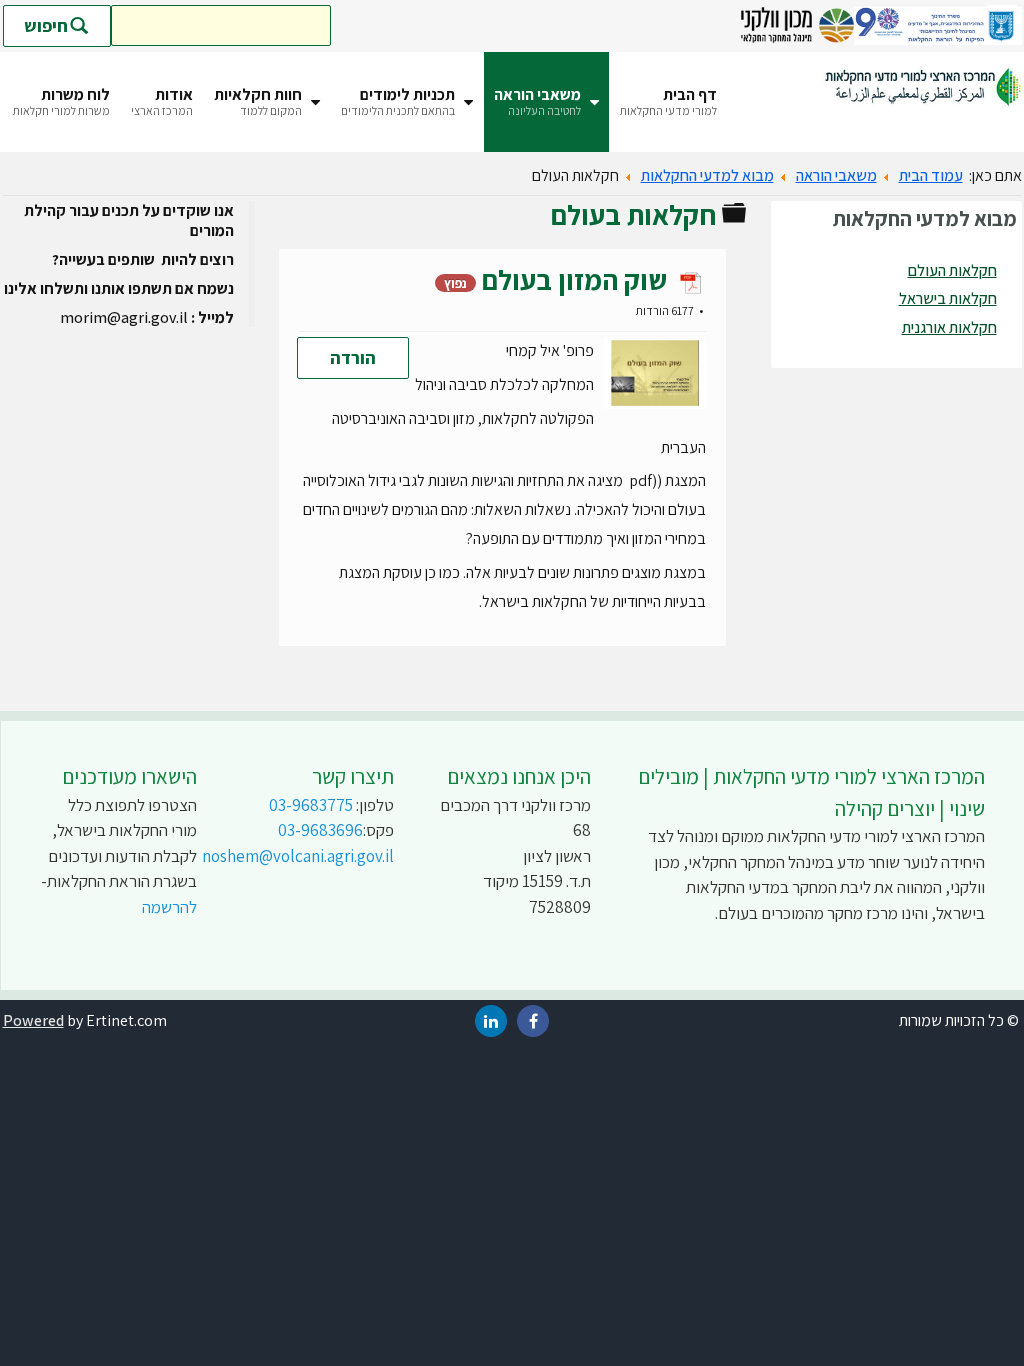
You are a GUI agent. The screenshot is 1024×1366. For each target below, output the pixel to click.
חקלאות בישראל (948, 298)
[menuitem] (668, 102)
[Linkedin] (491, 1021)
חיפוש (46, 25)
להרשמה (169, 907)
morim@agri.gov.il (124, 317)
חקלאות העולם (952, 270)
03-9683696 (320, 830)
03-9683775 (311, 805)
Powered (33, 1020)
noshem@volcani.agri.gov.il (298, 856)
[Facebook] (533, 1021)
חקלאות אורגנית (949, 327)
